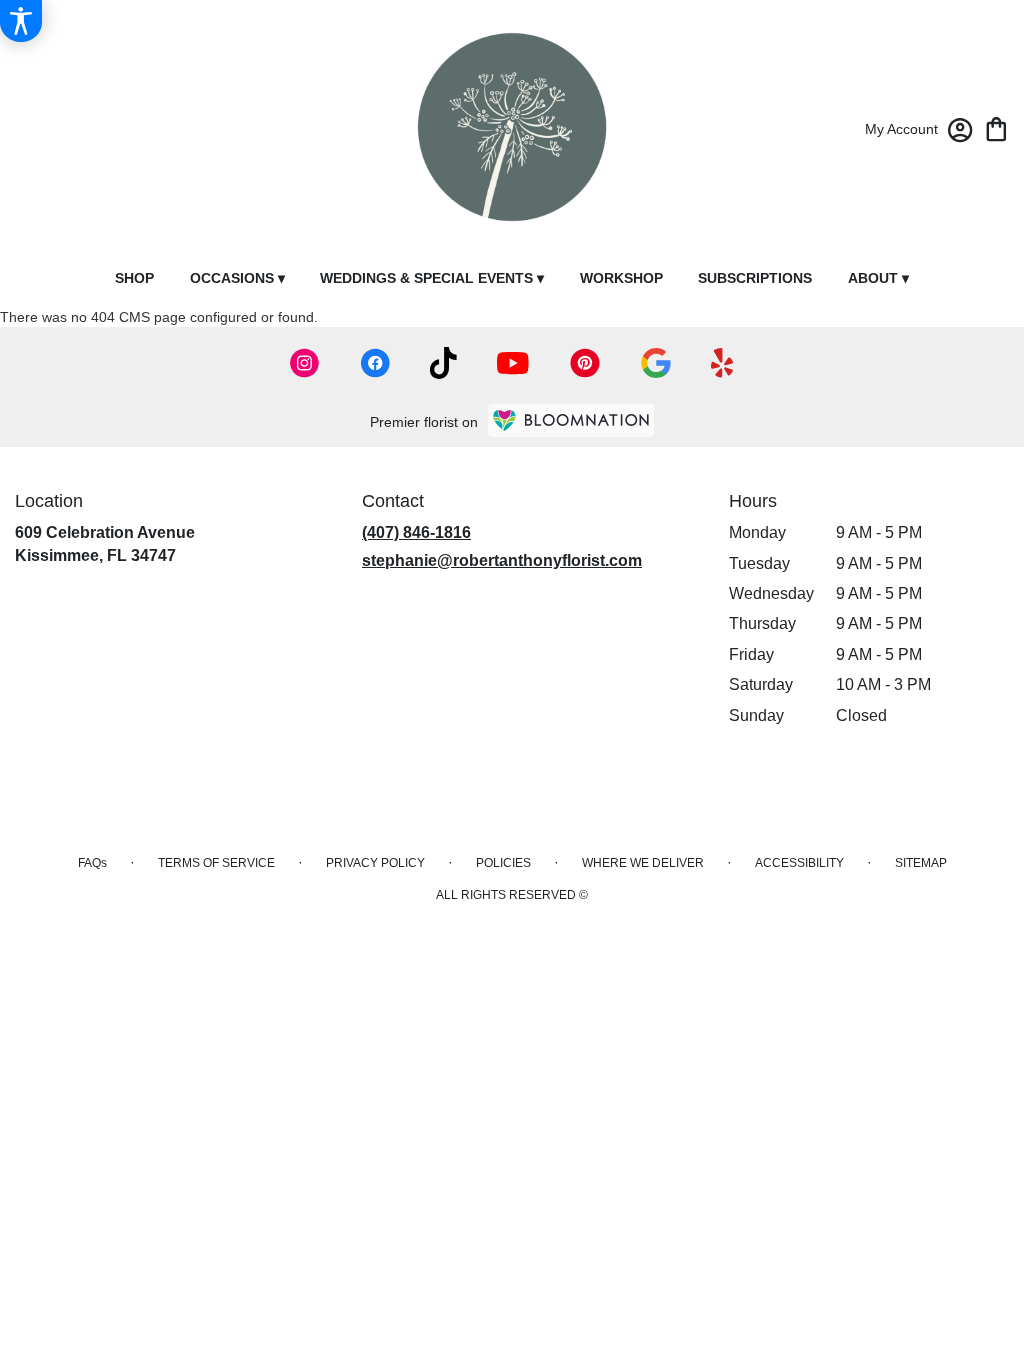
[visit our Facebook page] (375, 363)
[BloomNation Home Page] (571, 420)
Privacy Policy (375, 863)
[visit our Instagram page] (305, 363)
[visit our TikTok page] (443, 363)
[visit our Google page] (656, 363)
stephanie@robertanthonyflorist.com (502, 560)
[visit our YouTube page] (513, 363)
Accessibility (799, 863)
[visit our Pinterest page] (585, 363)
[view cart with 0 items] (996, 127)
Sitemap (921, 863)
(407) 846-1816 (416, 532)
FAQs (92, 863)
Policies (503, 863)
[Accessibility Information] (21, 21)
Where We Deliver (643, 863)
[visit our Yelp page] (722, 363)
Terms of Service (216, 863)
